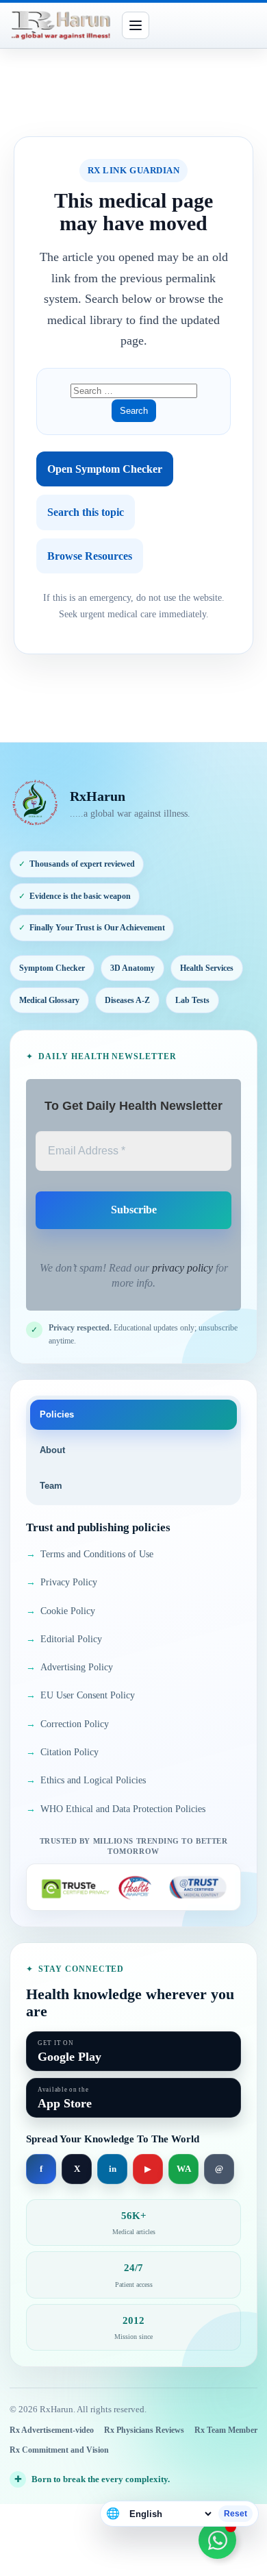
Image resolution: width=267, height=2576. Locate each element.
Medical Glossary (49, 1000)
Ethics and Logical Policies (86, 1780)
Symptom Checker (52, 968)
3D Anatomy (132, 968)
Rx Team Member (226, 2430)
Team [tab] (51, 1486)
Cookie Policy (61, 1611)
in (113, 2169)
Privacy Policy (62, 1582)
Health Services (207, 968)
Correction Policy (67, 1724)
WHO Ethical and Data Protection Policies (116, 1809)
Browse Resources (90, 556)
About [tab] (52, 1450)
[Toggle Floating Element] (217, 2540)
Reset (236, 2514)
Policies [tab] (57, 1414)
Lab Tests (192, 1000)
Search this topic (86, 512)
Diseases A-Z (127, 1000)
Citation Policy (62, 1752)
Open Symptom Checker (105, 469)
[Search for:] (134, 390)
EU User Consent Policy (80, 1695)
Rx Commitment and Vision (59, 2450)
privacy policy (182, 1268)
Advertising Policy (69, 1667)
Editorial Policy (64, 1639)
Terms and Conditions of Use (90, 1554)
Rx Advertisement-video (52, 2430)
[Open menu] (136, 25)
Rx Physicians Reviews (144, 2430)
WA (184, 2169)
